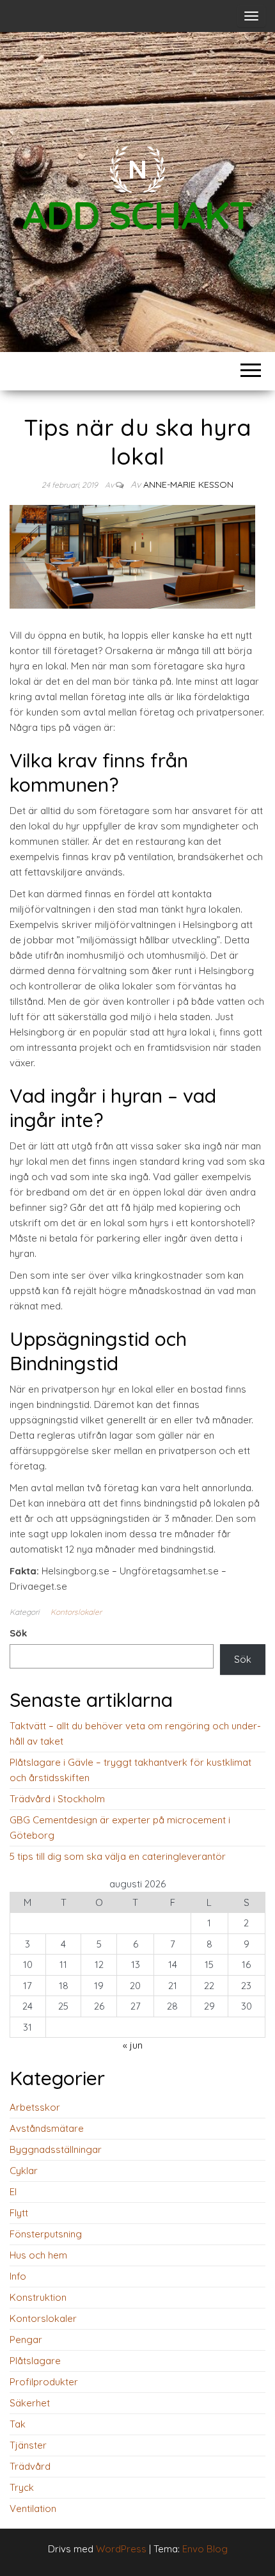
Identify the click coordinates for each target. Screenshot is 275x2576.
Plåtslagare (35, 2361)
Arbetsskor (35, 2107)
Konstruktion (38, 2297)
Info (18, 2276)
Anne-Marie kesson (188, 484)
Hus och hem (38, 2255)
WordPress (121, 2549)
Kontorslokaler (76, 1612)
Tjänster (28, 2445)
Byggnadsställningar (56, 2149)
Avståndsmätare (47, 2128)
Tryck (22, 2487)
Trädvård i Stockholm (57, 1799)
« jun (133, 2045)
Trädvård (30, 2466)
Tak (18, 2424)
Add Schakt (137, 215)
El (13, 2192)
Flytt (19, 2213)
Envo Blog (205, 2549)
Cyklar (24, 2171)
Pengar (26, 2340)
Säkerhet (30, 2403)
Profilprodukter (44, 2382)
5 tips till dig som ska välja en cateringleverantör (118, 1856)
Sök (18, 1633)
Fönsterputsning (46, 2234)
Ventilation (33, 2508)
